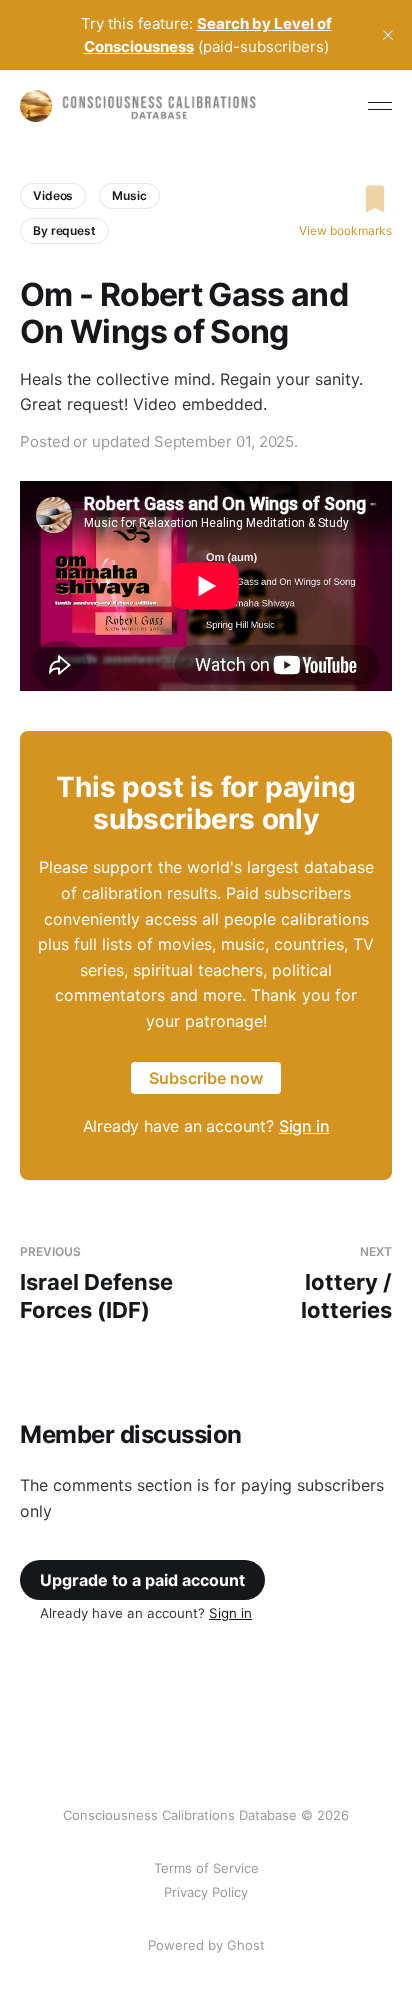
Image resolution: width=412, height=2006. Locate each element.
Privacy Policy (206, 1892)
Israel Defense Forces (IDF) (96, 1283)
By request (64, 230)
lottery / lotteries (346, 1283)
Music (129, 195)
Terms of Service (206, 1868)
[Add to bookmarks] (345, 199)
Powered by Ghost (206, 1945)
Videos (53, 195)
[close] (388, 35)
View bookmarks (345, 230)
